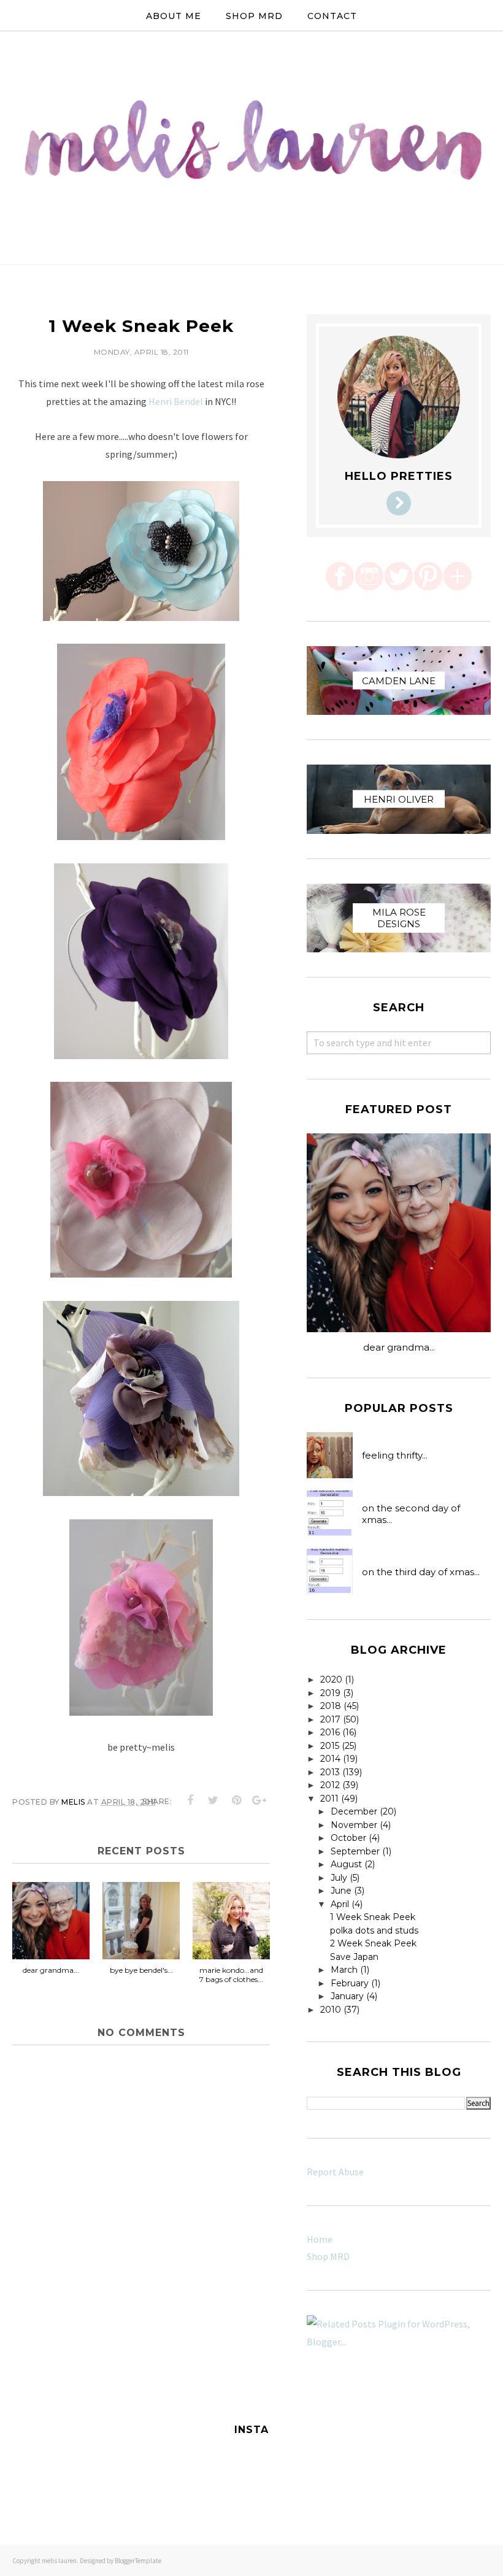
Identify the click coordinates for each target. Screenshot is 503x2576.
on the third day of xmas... (421, 1572)
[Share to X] (213, 1800)
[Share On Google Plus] (259, 1800)
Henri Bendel (176, 401)
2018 (331, 1706)
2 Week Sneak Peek (373, 1943)
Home (320, 2239)
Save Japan (354, 1957)
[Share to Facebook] (191, 1800)
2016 (330, 1732)
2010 (331, 2010)
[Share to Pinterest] (237, 1800)
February (350, 1983)
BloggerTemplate (138, 2561)
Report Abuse (335, 2172)
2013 (330, 1772)
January (347, 1996)
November (354, 1825)
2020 (331, 1679)
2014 (330, 1759)
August (346, 1864)
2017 (330, 1719)
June (341, 1891)
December (354, 1811)
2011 (329, 1799)
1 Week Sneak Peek (373, 1917)
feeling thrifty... (395, 1455)
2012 (330, 1785)
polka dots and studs (374, 1930)
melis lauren (59, 2561)
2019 (330, 1693)
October (348, 1838)
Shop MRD (328, 2256)
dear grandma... (399, 1347)
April (340, 1904)
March (344, 1970)
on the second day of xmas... (411, 1514)
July (339, 1878)
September (355, 1851)
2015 (330, 1746)
